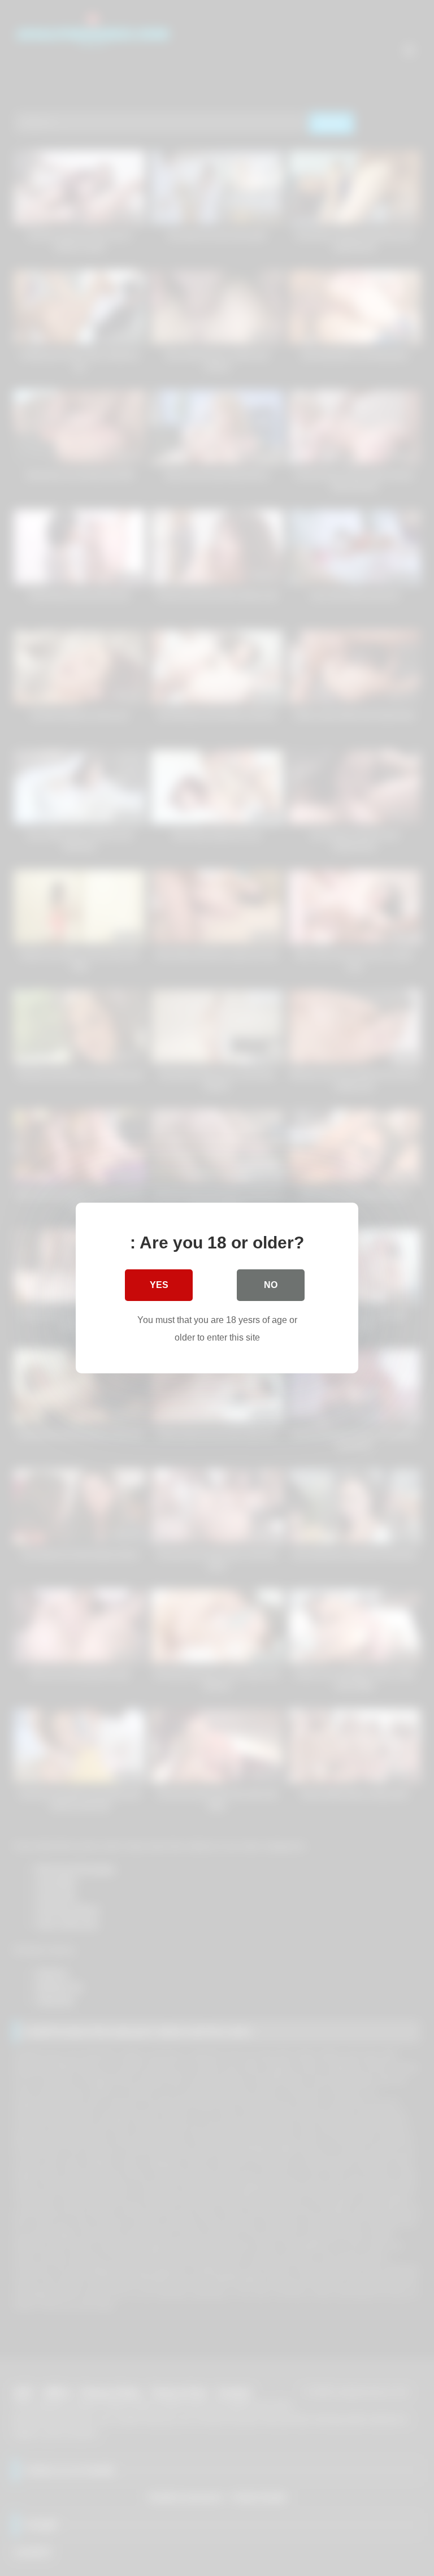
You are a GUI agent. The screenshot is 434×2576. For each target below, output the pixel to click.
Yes (159, 1285)
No (271, 1285)
